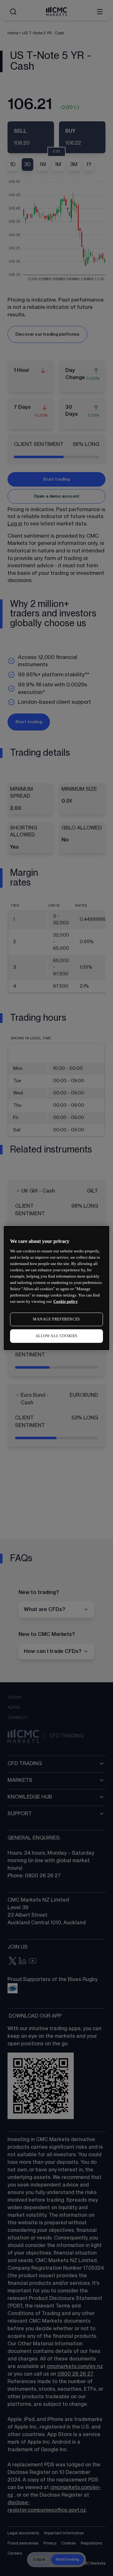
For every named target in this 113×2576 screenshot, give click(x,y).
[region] (56, 1288)
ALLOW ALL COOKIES (56, 1336)
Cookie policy (66, 1301)
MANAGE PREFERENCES (56, 1319)
